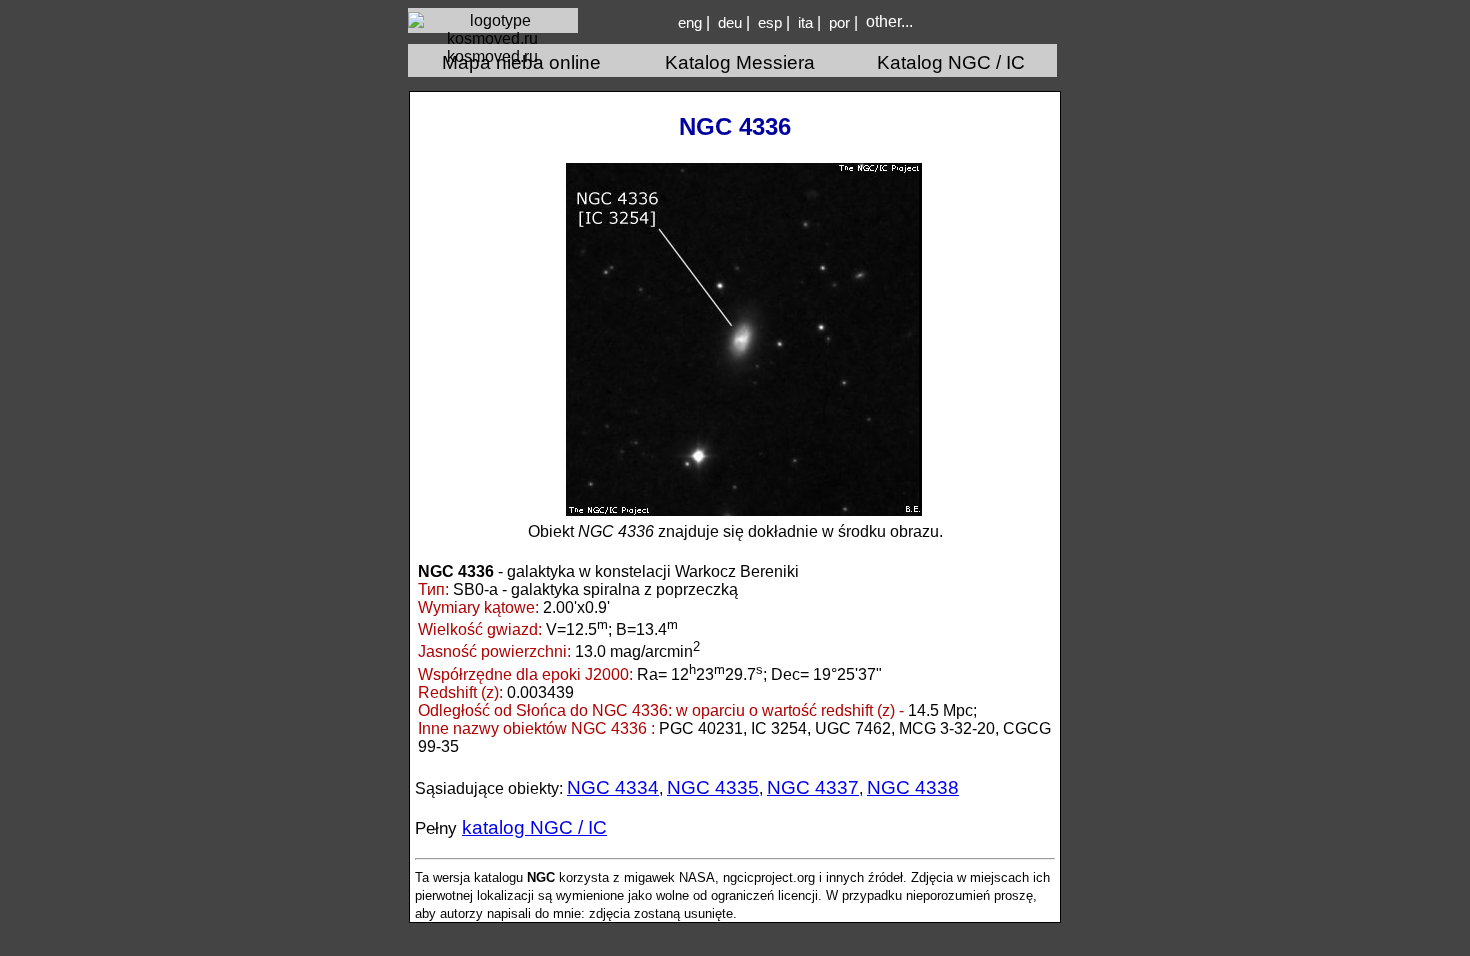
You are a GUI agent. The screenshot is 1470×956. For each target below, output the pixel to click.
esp (770, 23)
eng (690, 23)
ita (805, 23)
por (839, 23)
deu (730, 23)
